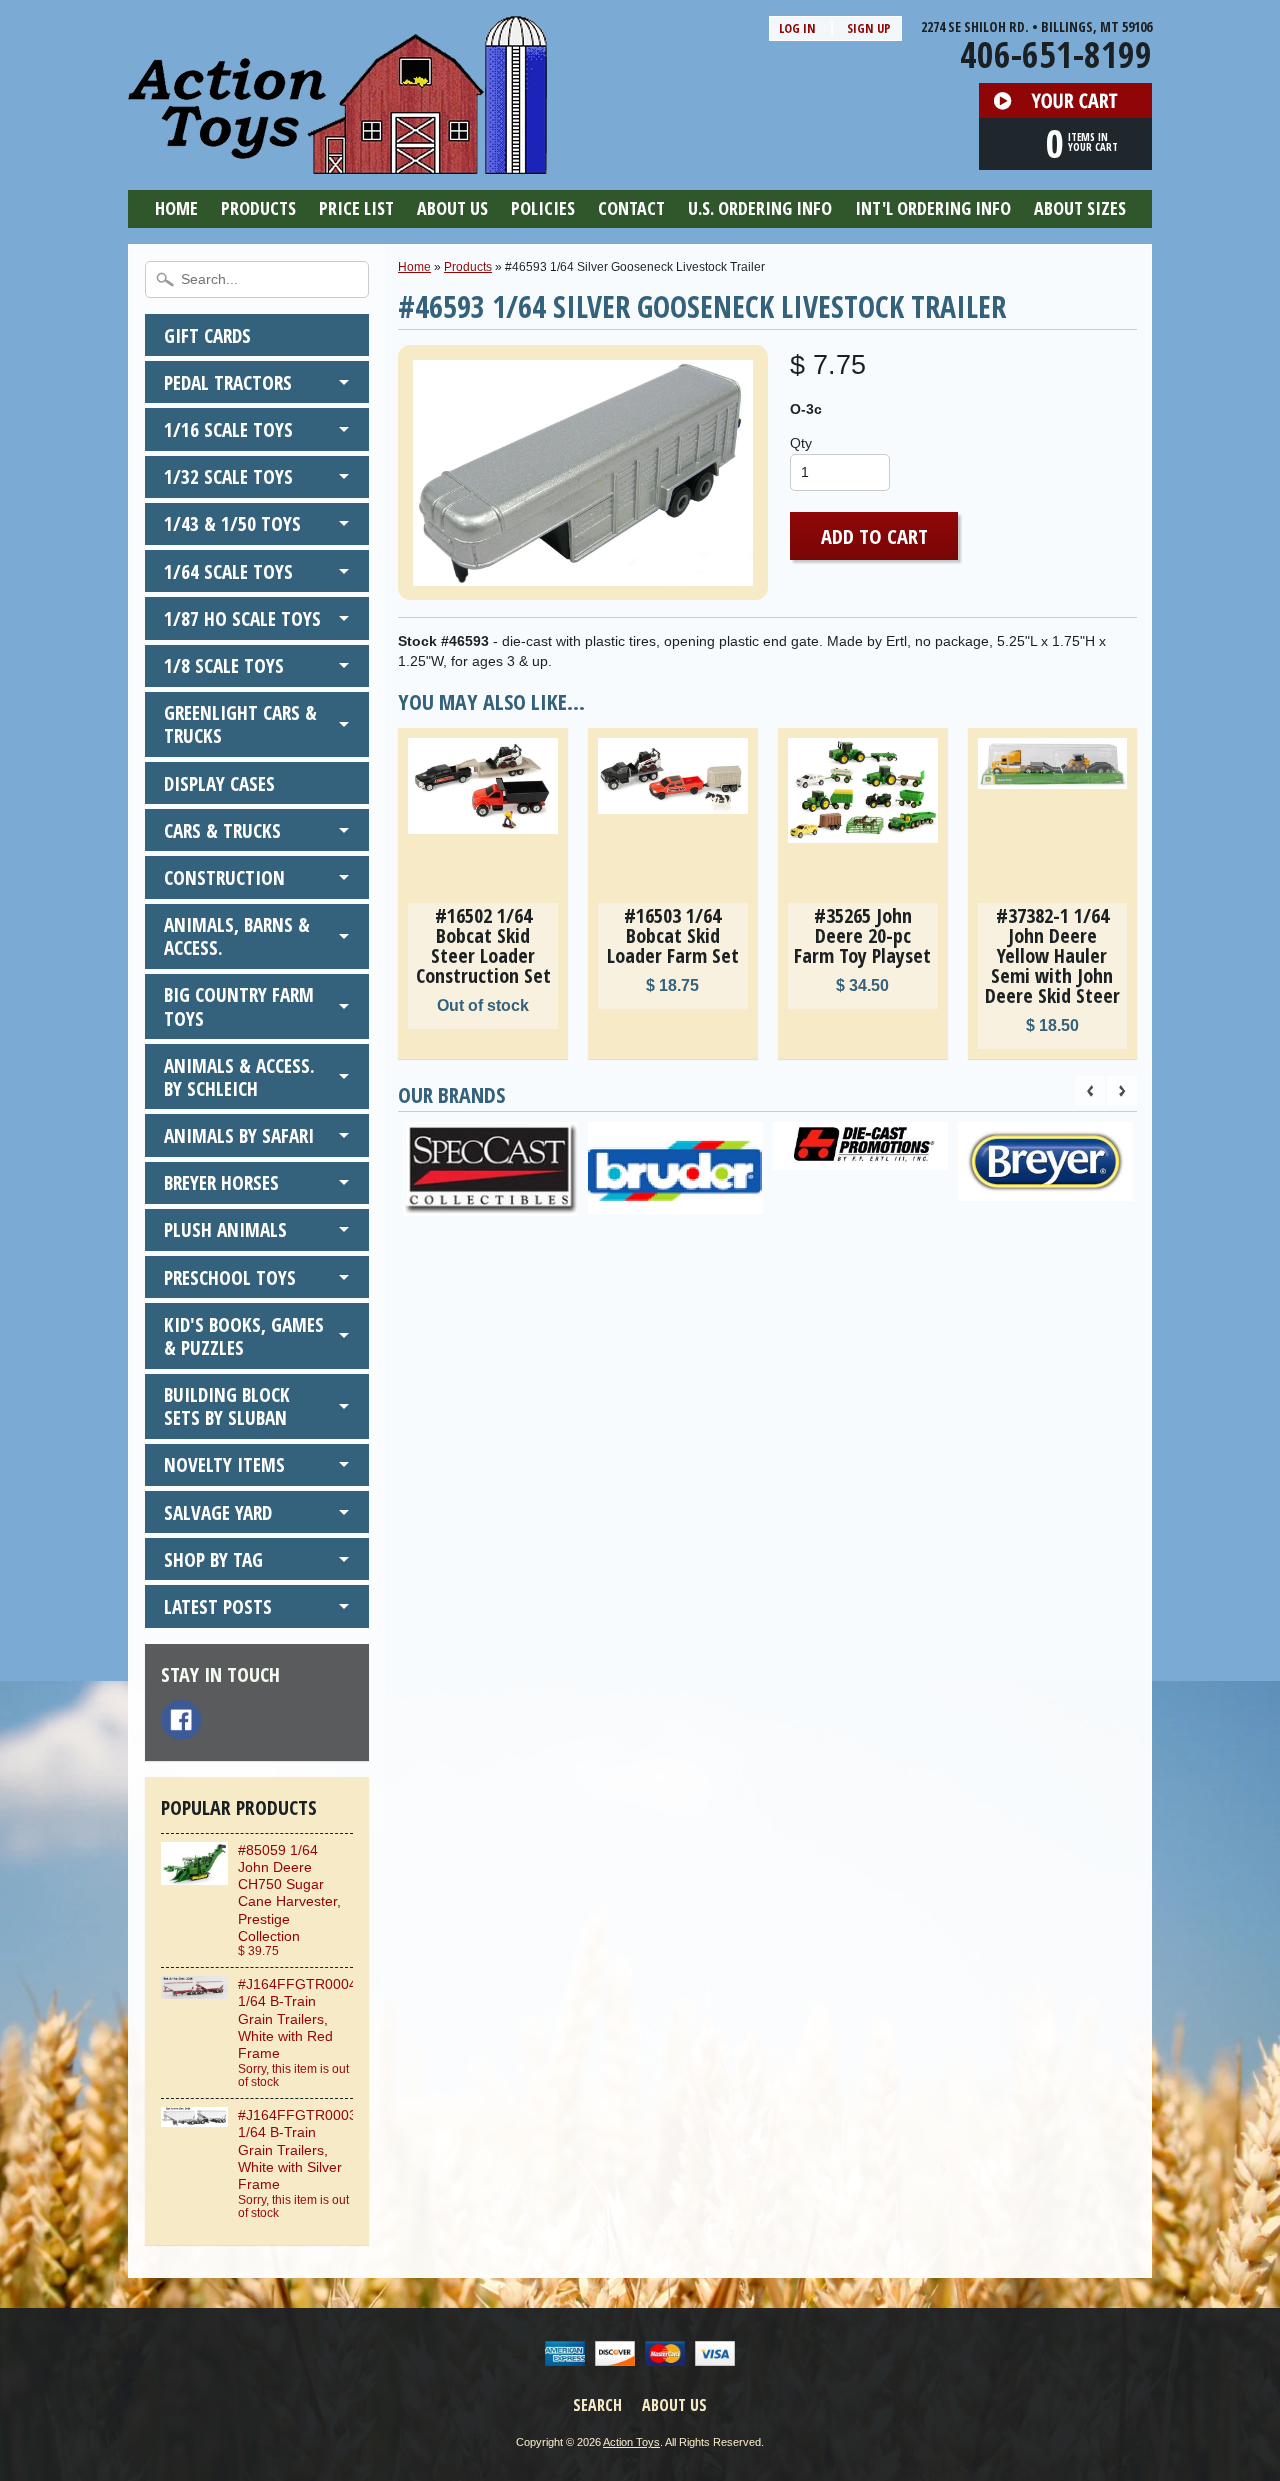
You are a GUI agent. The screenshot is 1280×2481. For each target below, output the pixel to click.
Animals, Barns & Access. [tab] (237, 936)
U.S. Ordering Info (760, 208)
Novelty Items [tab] (224, 1464)
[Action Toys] (337, 161)
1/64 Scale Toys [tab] (228, 571)
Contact (631, 208)
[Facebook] (181, 1720)
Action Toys (631, 2442)
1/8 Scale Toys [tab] (224, 665)
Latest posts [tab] (218, 1606)
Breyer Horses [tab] (221, 1182)
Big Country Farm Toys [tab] (239, 1006)
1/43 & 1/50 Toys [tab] (232, 523)
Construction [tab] (224, 877)
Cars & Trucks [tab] (222, 830)
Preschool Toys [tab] (230, 1277)
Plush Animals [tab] (225, 1229)
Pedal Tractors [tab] (228, 382)
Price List (356, 208)
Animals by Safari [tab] (239, 1135)
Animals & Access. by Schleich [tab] (239, 1077)
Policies (543, 208)
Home (176, 208)
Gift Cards (207, 335)
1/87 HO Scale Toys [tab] (242, 618)
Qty (801, 443)
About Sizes (1080, 208)
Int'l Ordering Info (933, 208)
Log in (797, 28)
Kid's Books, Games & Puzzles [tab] (244, 1336)
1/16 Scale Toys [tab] (228, 429)
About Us (452, 208)
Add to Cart (874, 536)
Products (258, 208)
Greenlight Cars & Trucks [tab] (240, 724)
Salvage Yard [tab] (218, 1512)
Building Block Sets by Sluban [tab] (227, 1406)
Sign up (869, 28)
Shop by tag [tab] (213, 1559)
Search (597, 2405)
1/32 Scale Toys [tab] (228, 476)
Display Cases (219, 783)
